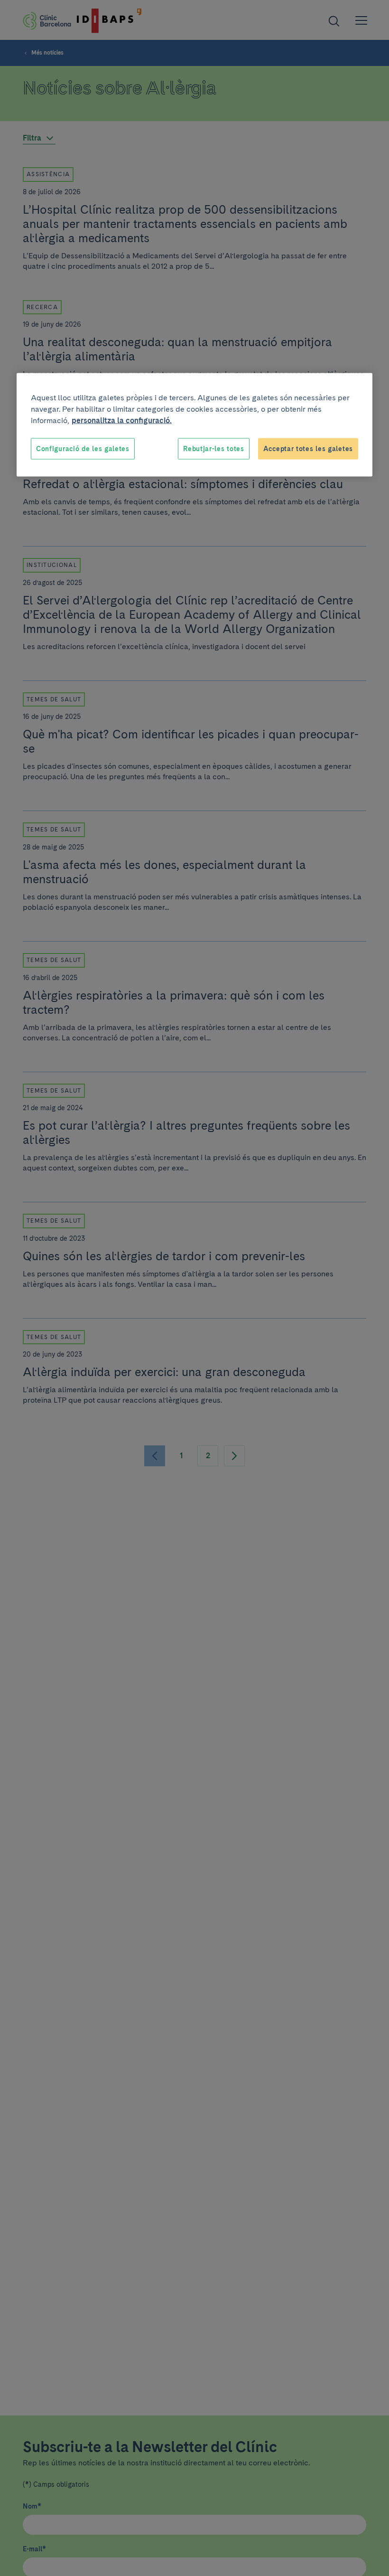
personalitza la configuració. (122, 420)
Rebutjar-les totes (214, 448)
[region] (194, 425)
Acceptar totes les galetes (308, 448)
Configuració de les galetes (83, 448)
